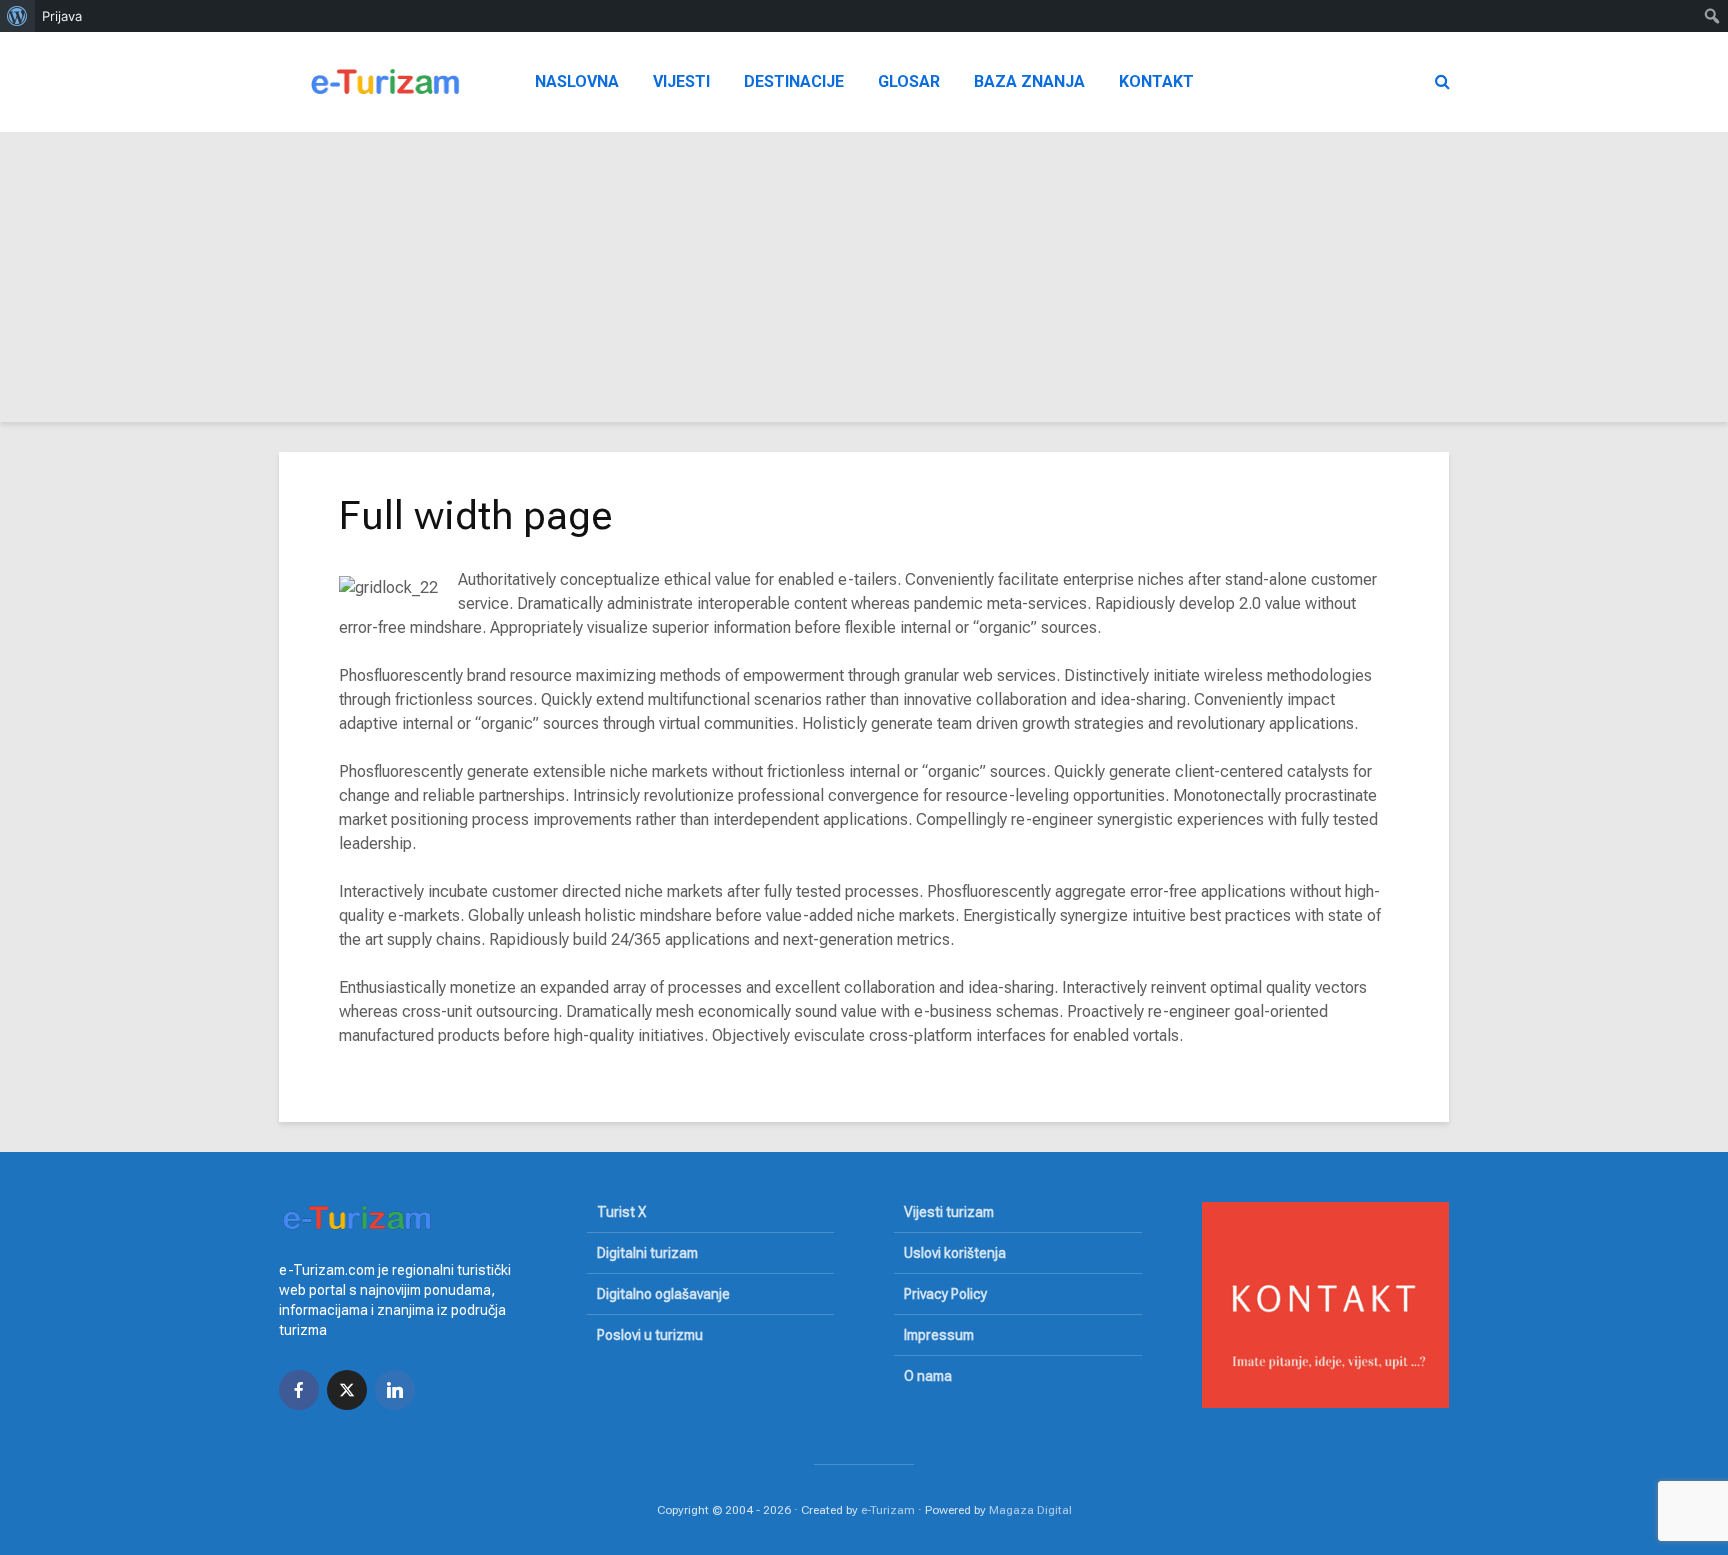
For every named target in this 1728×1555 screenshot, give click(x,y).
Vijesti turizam (949, 1212)
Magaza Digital (1030, 1510)
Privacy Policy (945, 1294)
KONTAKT (1156, 81)
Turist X (621, 1212)
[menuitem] (17, 16)
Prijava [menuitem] (62, 16)
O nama (928, 1376)
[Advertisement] (864, 282)
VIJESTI (681, 81)
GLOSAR (909, 81)
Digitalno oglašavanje (663, 1294)
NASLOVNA (577, 81)
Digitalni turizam (647, 1253)
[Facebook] (299, 1390)
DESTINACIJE (794, 81)
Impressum (939, 1335)
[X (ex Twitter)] (347, 1390)
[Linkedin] (395, 1390)
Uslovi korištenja (955, 1253)
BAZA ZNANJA (1029, 81)
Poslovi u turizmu (650, 1335)
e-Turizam (888, 1510)
